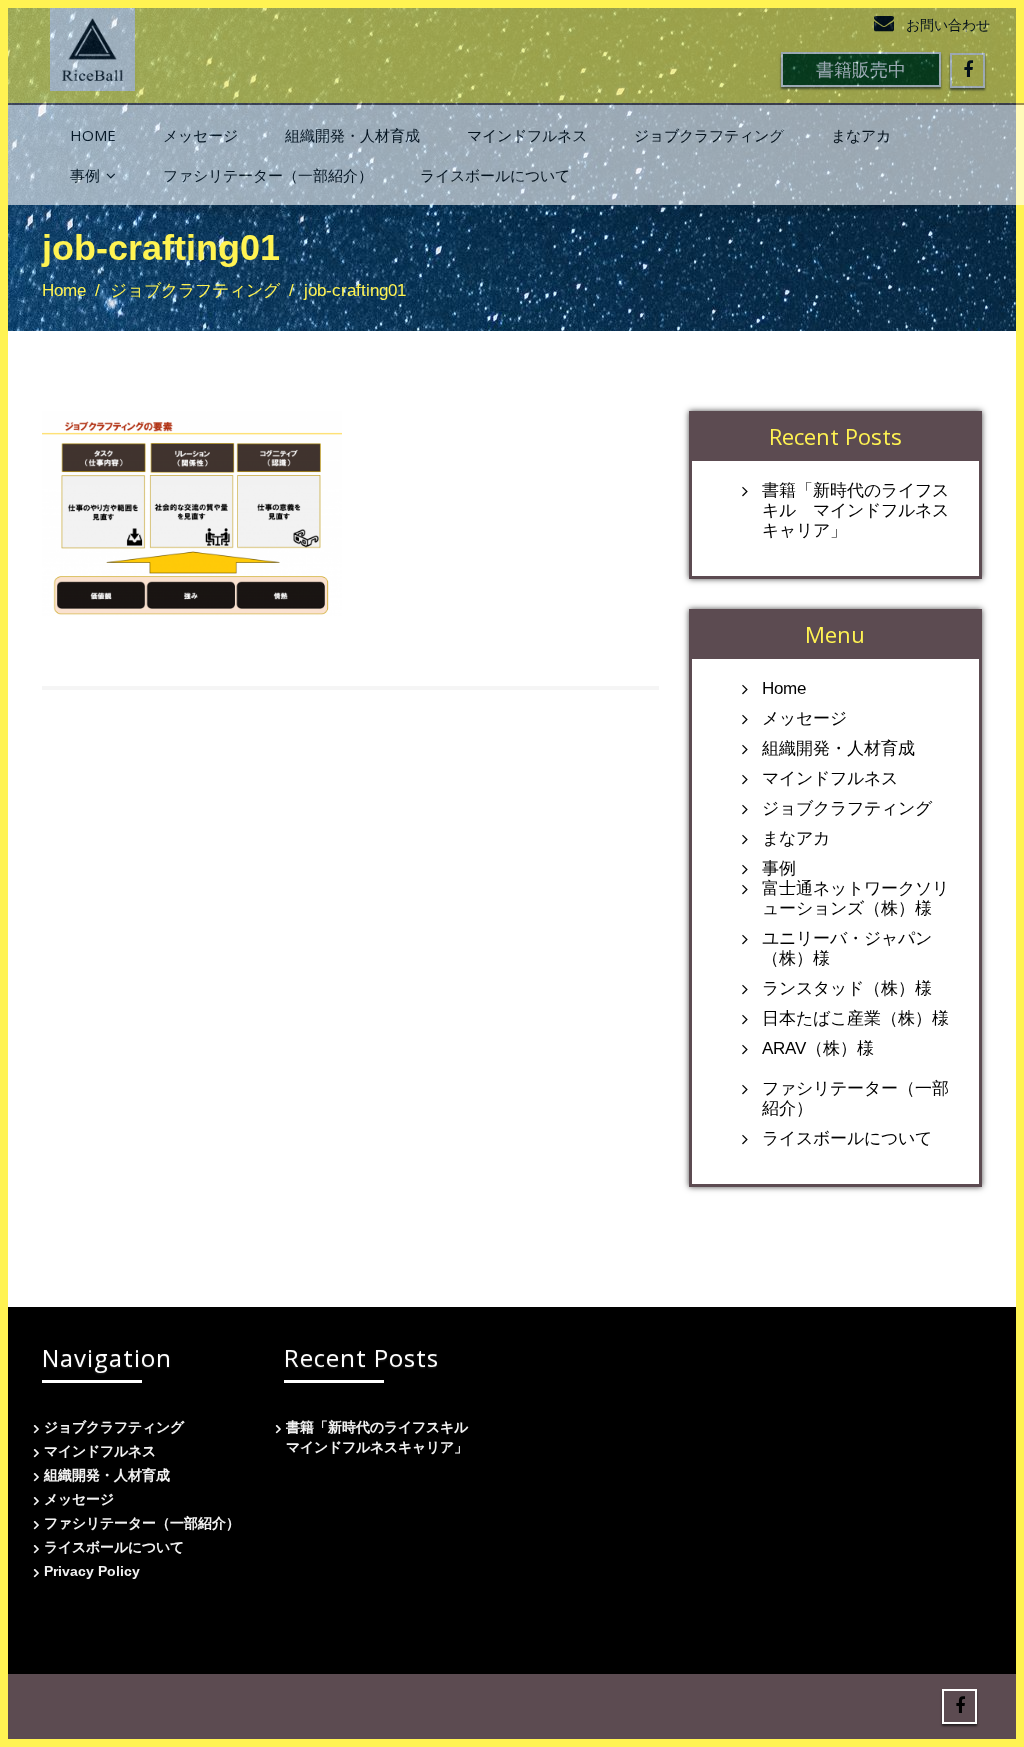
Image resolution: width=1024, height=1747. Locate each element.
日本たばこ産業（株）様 (855, 1018)
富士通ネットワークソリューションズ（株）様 (855, 898)
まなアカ (861, 135)
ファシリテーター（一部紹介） (268, 175)
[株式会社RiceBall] (92, 44)
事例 (85, 175)
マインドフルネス (527, 135)
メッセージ (200, 135)
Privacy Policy (92, 1571)
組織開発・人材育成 (352, 135)
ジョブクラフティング (709, 135)
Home (93, 135)
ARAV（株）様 (818, 1048)
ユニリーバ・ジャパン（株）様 (847, 948)
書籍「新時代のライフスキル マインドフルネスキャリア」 (855, 510)
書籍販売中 (861, 69)
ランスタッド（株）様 (847, 988)
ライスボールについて (495, 175)
